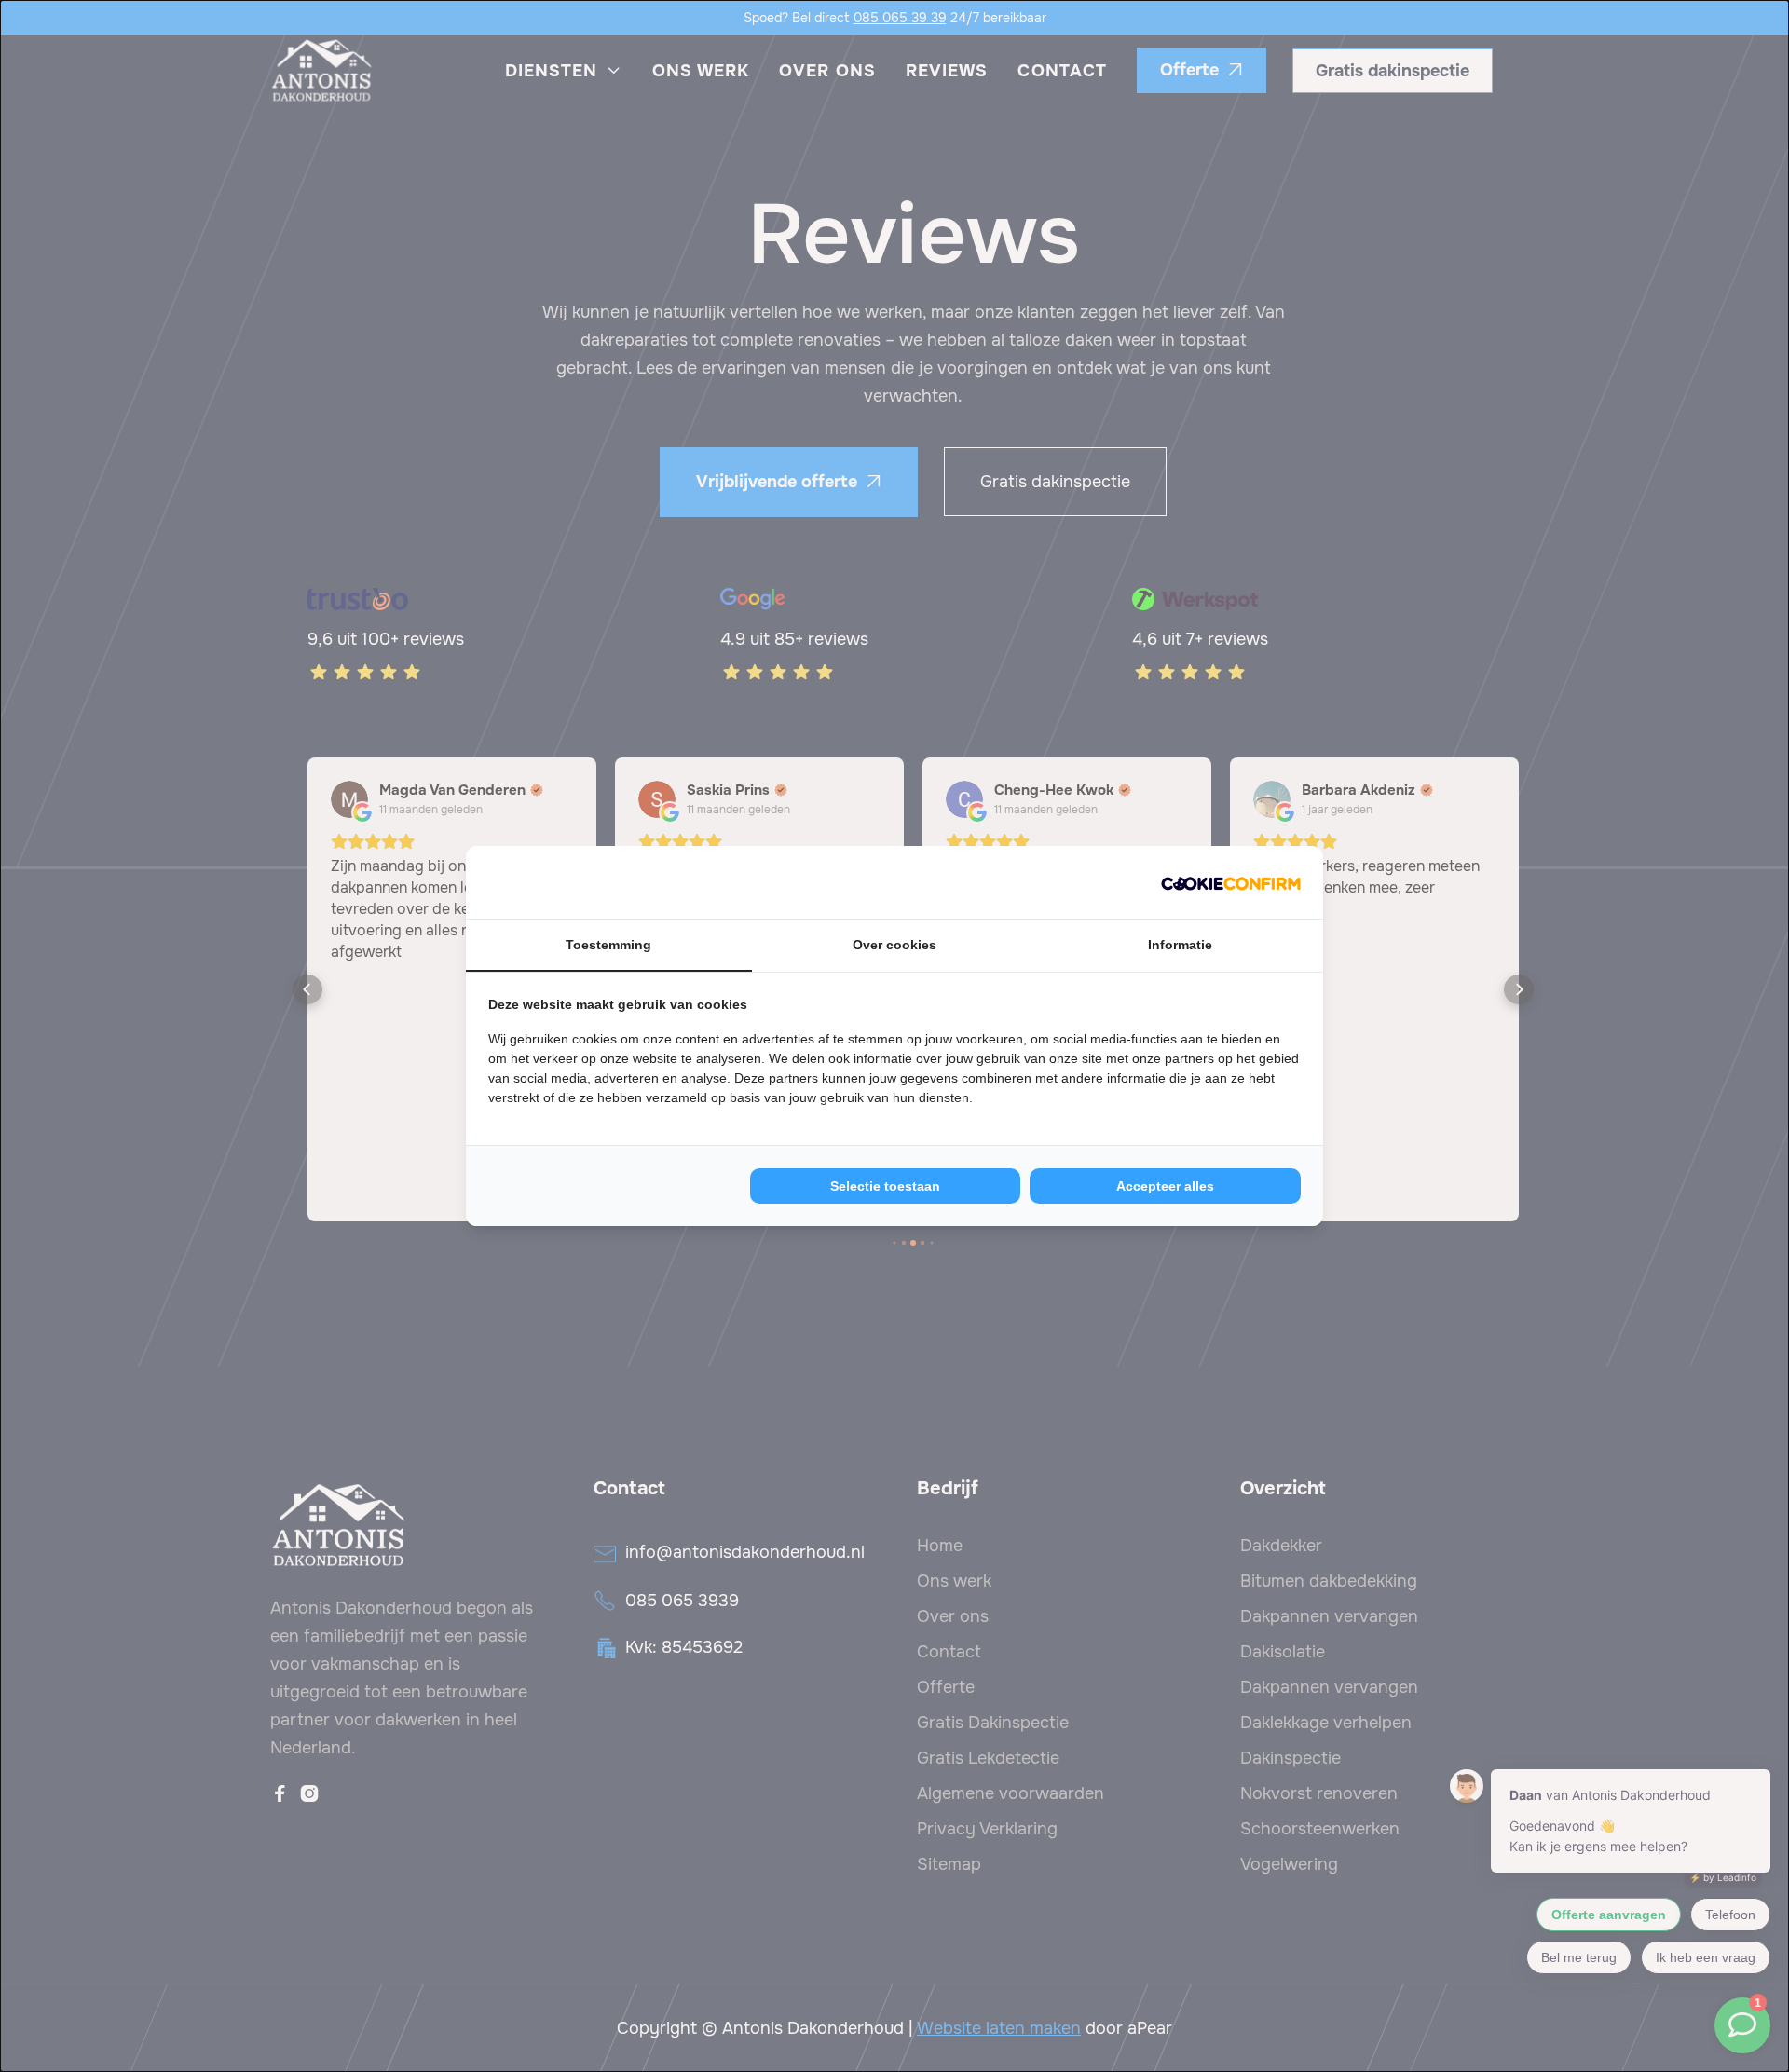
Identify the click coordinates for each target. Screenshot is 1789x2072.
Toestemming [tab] (608, 945)
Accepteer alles (1165, 1186)
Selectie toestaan (885, 1186)
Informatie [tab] (1180, 945)
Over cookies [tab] (894, 945)
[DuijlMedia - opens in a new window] (1231, 882)
